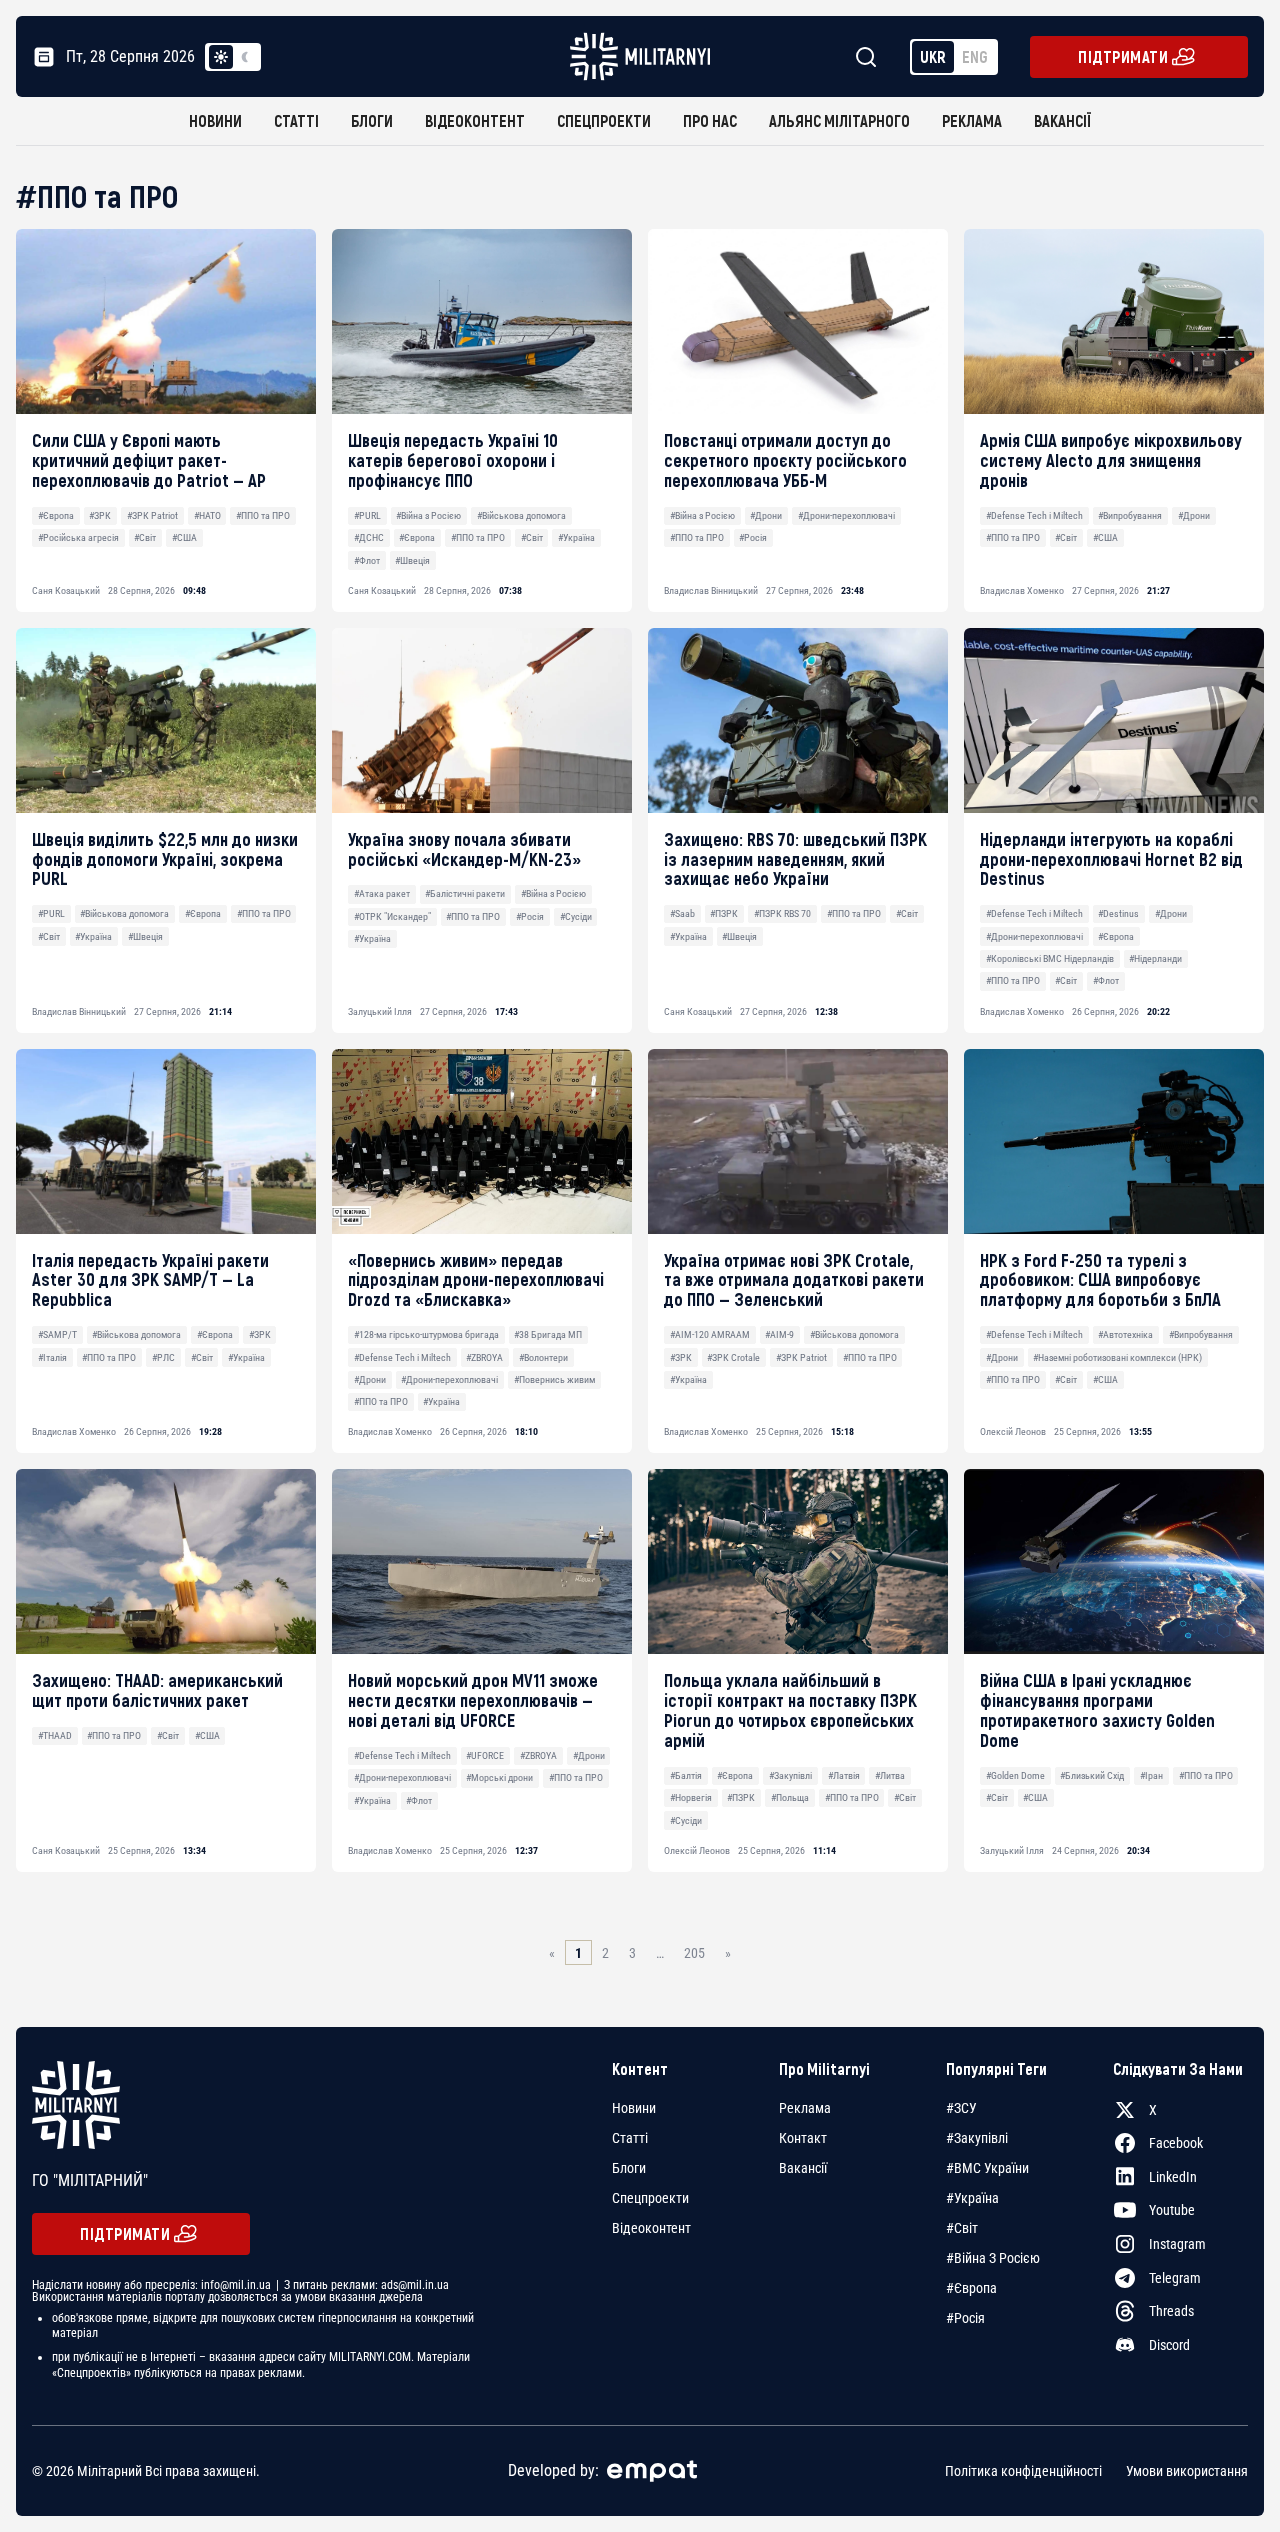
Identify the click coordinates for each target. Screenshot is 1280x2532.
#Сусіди (576, 916)
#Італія (52, 1357)
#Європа (56, 515)
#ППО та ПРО (263, 515)
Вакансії (1062, 120)
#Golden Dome (1015, 1775)
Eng (975, 56)
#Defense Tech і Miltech (1034, 515)
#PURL (367, 515)
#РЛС (163, 1357)
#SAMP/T (57, 1334)
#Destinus (1118, 913)
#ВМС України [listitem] (987, 2168)
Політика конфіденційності (1023, 2471)
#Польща (790, 1797)
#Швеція (412, 560)
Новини (215, 120)
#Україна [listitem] (972, 2198)
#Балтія (686, 1775)
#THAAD (55, 1735)
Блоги (372, 120)
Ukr (933, 56)
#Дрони (766, 515)
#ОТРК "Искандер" (392, 916)
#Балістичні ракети (465, 893)
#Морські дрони (499, 1777)
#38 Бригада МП (548, 1334)
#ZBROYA (484, 1357)
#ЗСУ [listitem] (961, 2108)
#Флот (367, 560)
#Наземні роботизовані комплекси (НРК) (1117, 1357)
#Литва (890, 1775)
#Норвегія (691, 1797)
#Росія (753, 537)
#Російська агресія (78, 537)
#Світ (145, 537)
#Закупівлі (790, 1775)
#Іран (1151, 1775)
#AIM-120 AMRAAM (710, 1334)
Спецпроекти (604, 120)
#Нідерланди (1155, 958)
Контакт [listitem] (803, 2138)
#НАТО (207, 515)
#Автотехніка (1125, 1334)
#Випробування (1130, 515)
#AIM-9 (779, 1334)
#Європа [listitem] (971, 2288)
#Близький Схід (1092, 1775)
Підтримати (1123, 56)
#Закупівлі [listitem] (977, 2138)
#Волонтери (543, 1357)
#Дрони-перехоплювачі (846, 515)
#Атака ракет (382, 893)
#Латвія (844, 1775)
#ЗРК (100, 515)
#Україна (576, 537)
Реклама (972, 120)
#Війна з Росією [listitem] (993, 2258)
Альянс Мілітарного (839, 120)
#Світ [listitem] (962, 2228)
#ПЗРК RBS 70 (782, 913)
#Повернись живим (554, 1379)
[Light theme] (221, 57)
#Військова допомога (521, 515)
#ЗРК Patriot (152, 515)
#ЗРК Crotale (733, 1357)
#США (184, 537)
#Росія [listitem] (965, 2318)
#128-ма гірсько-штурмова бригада (426, 1334)
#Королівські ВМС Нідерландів (1050, 958)
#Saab (682, 913)
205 (694, 1953)
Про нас (710, 120)
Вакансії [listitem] (803, 2168)
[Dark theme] (245, 57)
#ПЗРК (724, 913)
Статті (296, 120)
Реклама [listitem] (805, 2108)
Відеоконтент (475, 120)
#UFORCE (485, 1755)
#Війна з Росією (428, 515)
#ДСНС (369, 537)
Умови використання (1187, 2471)
